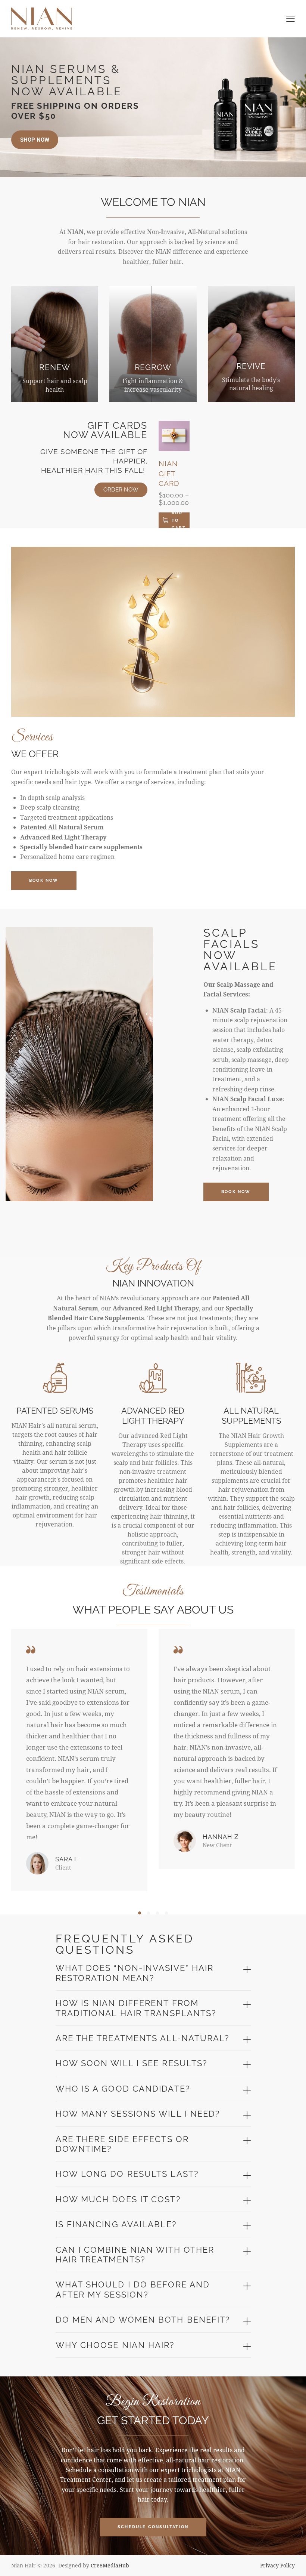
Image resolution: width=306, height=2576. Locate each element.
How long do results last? (127, 2174)
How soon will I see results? (132, 2063)
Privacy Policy (277, 2565)
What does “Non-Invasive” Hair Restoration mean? (135, 1973)
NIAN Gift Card (169, 473)
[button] (140, 1913)
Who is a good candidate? (123, 2089)
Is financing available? (116, 2224)
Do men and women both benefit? (143, 2320)
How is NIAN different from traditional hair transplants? (136, 2008)
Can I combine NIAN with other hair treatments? (135, 2255)
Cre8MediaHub (110, 2565)
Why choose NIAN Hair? (115, 2345)
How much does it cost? (118, 2199)
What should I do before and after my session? (133, 2289)
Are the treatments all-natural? (143, 2038)
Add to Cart (179, 520)
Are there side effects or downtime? (122, 2144)
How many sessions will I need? (138, 2114)
